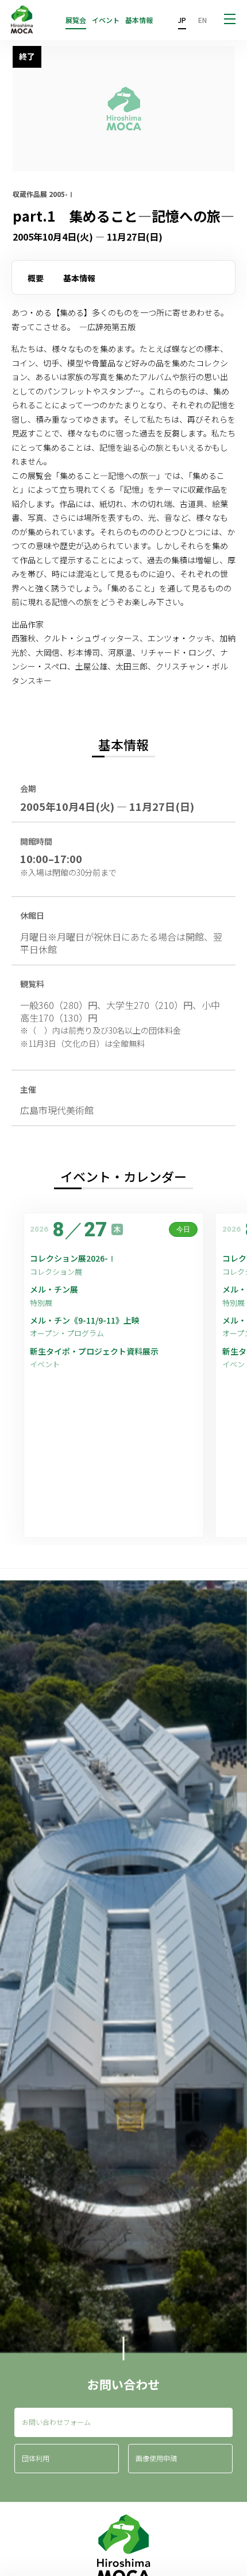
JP (182, 20)
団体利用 (36, 2458)
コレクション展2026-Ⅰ (73, 1258)
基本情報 (139, 20)
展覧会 (76, 20)
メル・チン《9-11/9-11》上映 (85, 1320)
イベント (106, 20)
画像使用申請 (156, 2458)
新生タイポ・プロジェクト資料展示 (94, 1351)
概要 (36, 278)
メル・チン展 (54, 1289)
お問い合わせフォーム (56, 2422)
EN (202, 20)
